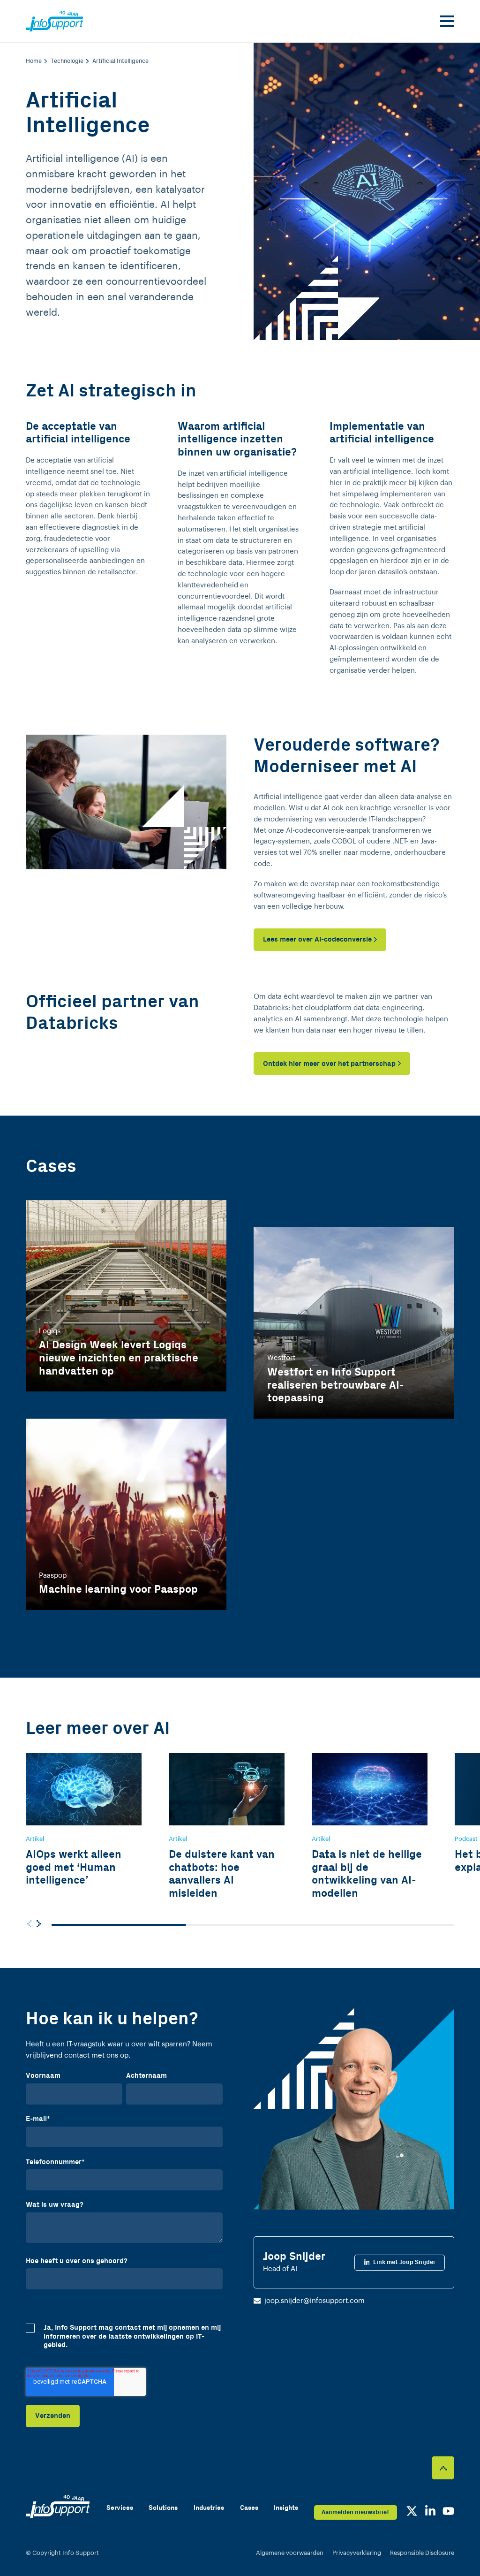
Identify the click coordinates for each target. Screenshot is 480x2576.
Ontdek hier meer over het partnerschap (329, 1064)
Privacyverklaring (357, 2553)
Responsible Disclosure (422, 2553)
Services (120, 2508)
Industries (209, 2508)
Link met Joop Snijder (404, 2262)
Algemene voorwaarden (290, 2553)
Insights (286, 2508)
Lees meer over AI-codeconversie (317, 939)
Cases (249, 2508)
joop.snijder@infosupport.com (315, 2301)
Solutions (163, 2508)
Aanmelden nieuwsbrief (355, 2512)
